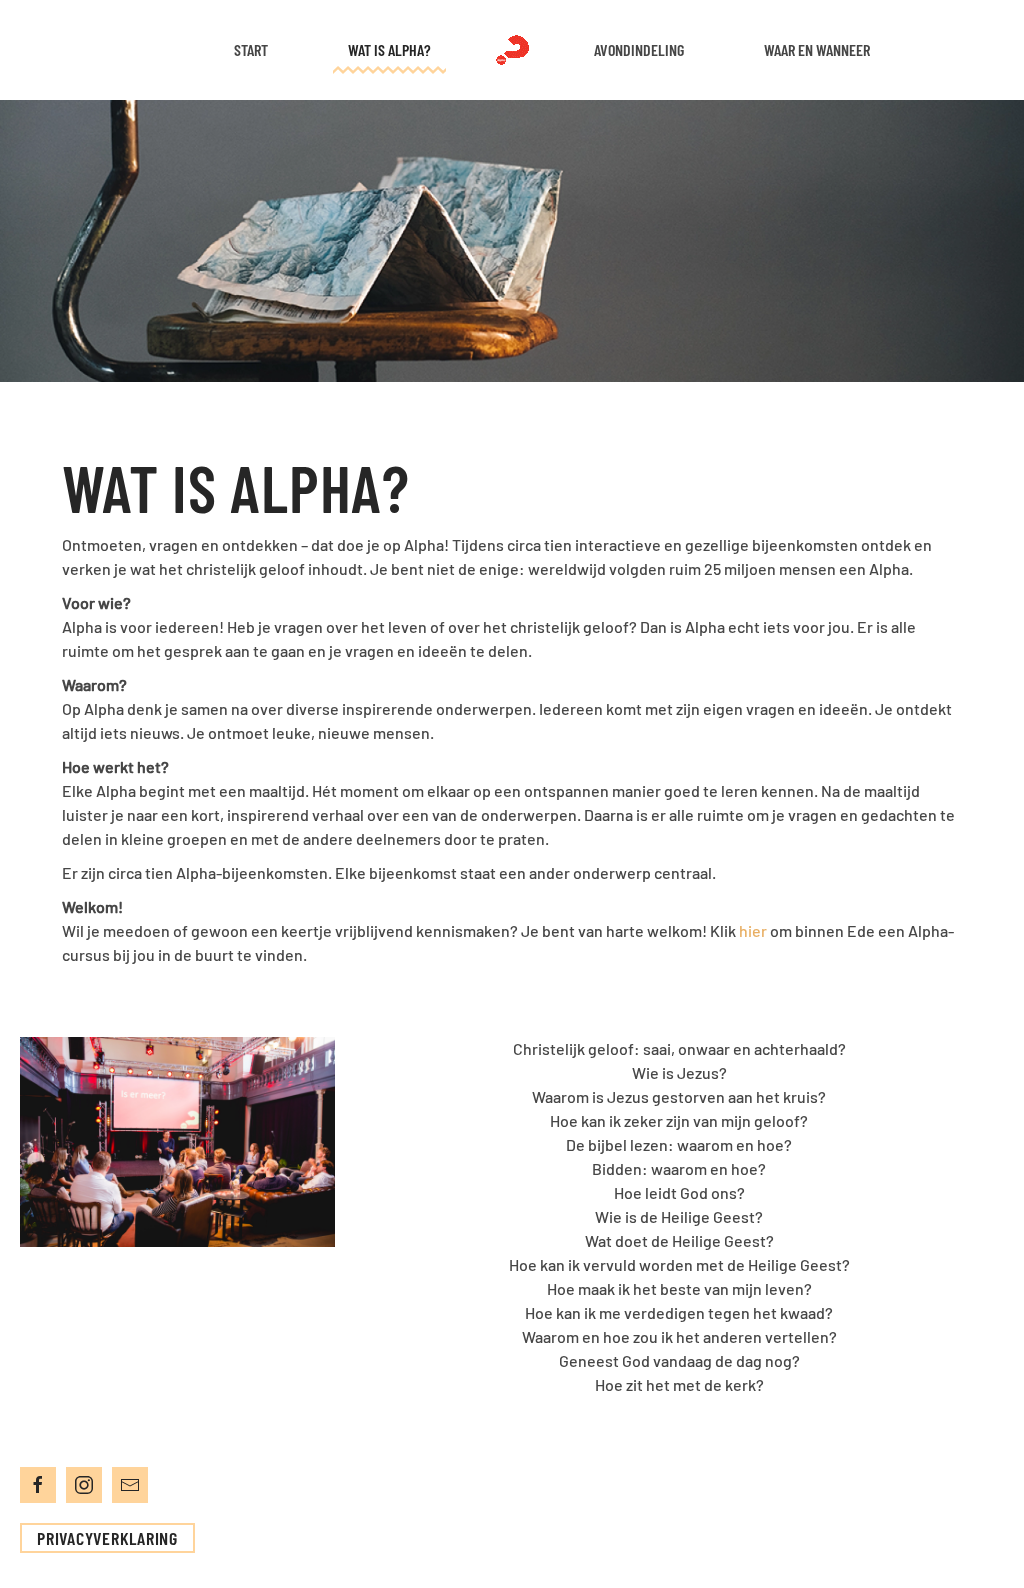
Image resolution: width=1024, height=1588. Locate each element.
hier (753, 930)
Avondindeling (639, 49)
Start (251, 49)
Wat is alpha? (389, 49)
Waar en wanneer (817, 49)
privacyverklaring (107, 1538)
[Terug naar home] (512, 50)
